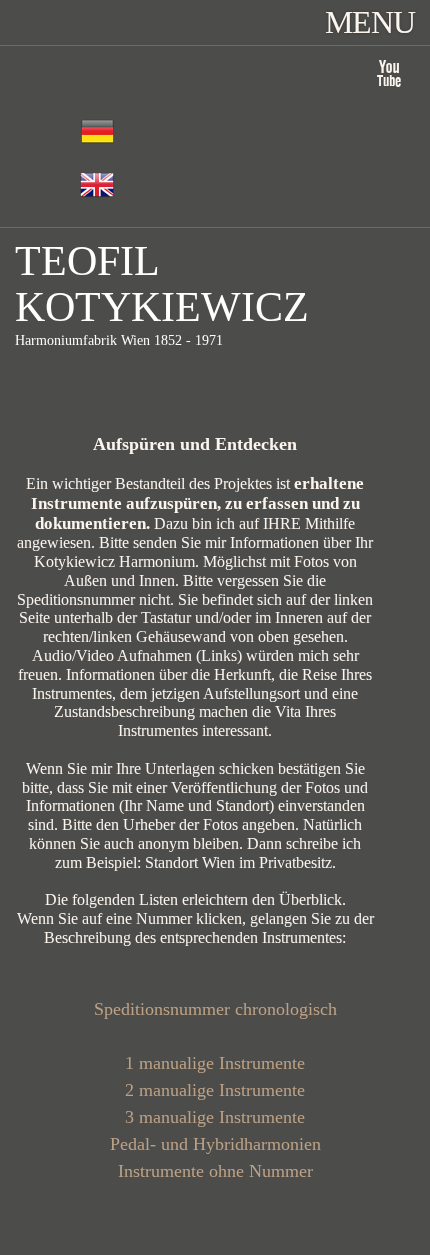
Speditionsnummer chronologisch (215, 1009)
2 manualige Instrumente (215, 1090)
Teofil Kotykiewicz (162, 284)
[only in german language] (97, 185)
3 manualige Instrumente (215, 1117)
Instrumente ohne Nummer (215, 1171)
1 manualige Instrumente (215, 1063)
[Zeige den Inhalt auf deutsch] (97, 131)
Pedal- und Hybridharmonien (215, 1144)
